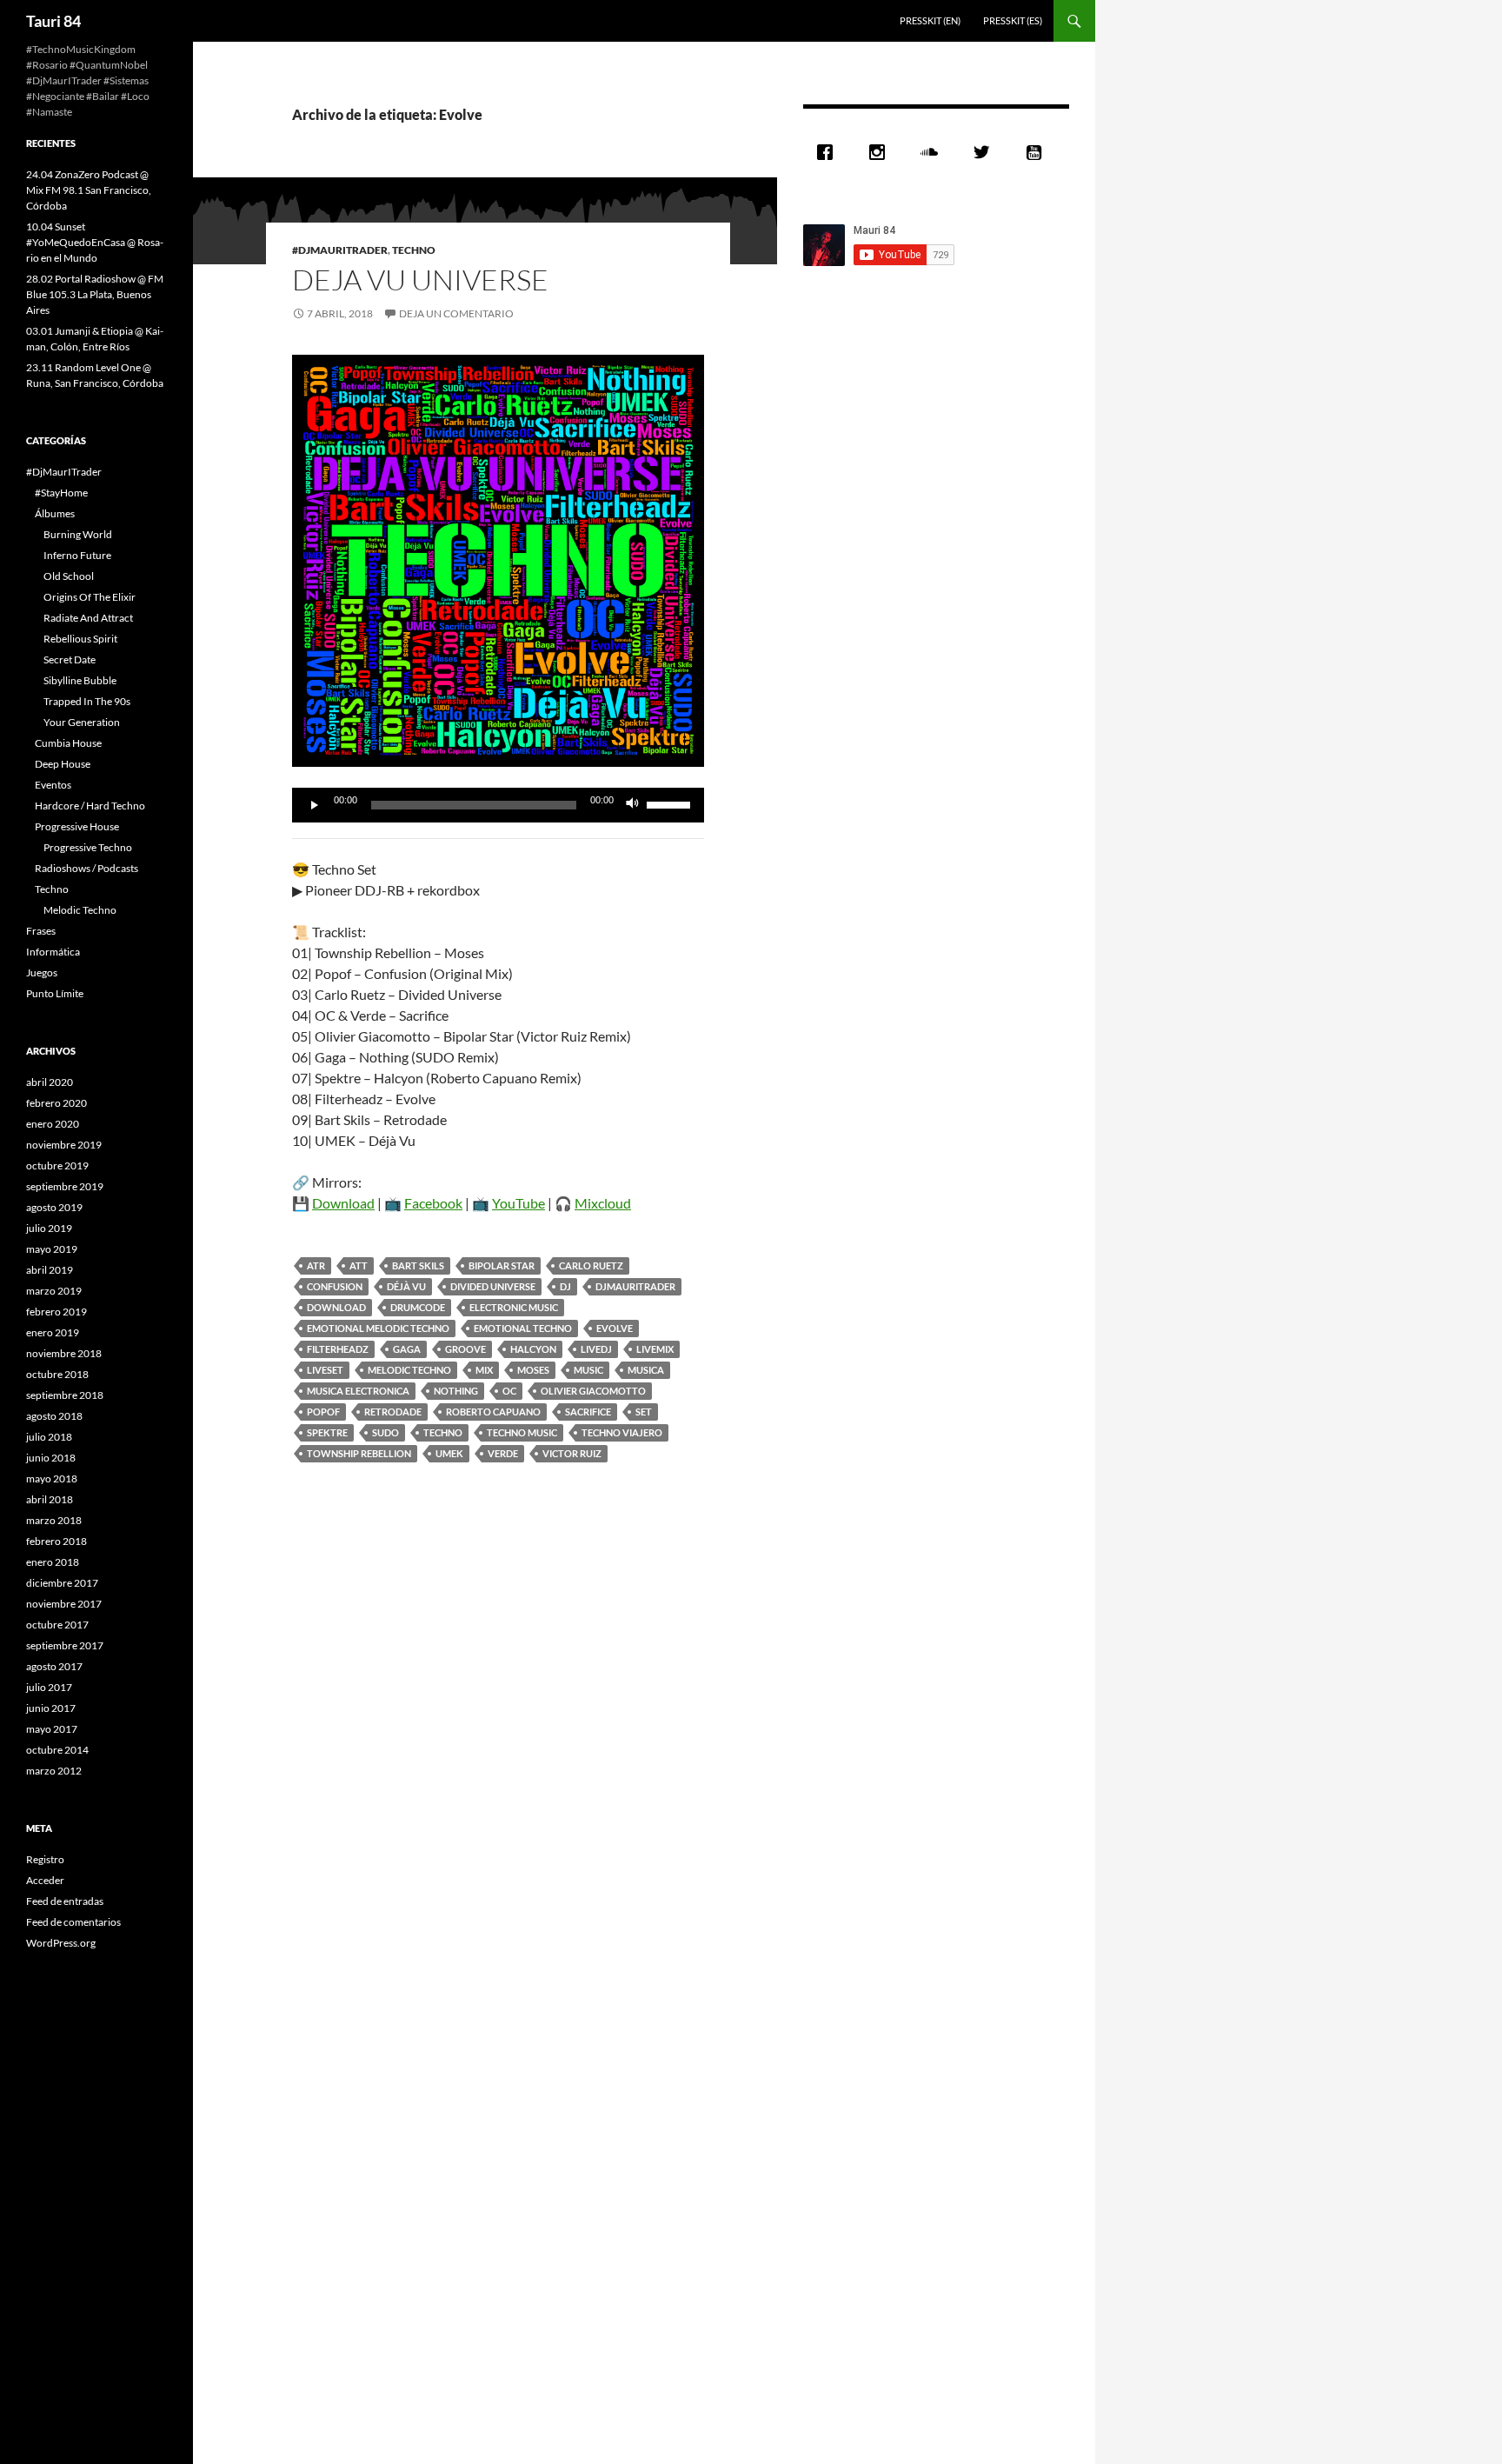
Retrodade (393, 1412)
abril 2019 (50, 1270)
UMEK (449, 1453)
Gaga (407, 1349)
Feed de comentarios (73, 1922)
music (588, 1370)
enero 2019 (53, 1332)
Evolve (615, 1328)
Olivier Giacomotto (593, 1391)
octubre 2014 (57, 1750)
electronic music (514, 1307)
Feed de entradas (65, 1901)
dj (565, 1286)
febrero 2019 (56, 1312)
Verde (503, 1453)
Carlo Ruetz (591, 1265)
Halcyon (533, 1349)
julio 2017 (49, 1687)
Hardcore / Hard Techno (90, 806)
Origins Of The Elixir (90, 597)
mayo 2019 (52, 1249)
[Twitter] (986, 152)
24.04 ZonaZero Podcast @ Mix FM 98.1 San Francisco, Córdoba (89, 190)
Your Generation (82, 722)
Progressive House (77, 826)
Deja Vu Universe (420, 280)
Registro (45, 1859)
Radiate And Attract (88, 618)
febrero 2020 (56, 1103)
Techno (414, 250)
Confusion (335, 1286)
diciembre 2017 (62, 1583)
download (336, 1307)
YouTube (518, 1203)
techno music (522, 1432)
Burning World (78, 534)
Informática (53, 952)
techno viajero (622, 1432)
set (644, 1412)
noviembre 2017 (64, 1604)
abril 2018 (50, 1499)
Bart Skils (418, 1265)
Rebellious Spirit (80, 639)
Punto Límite (55, 993)
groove (465, 1349)
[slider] (671, 803)
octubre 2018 (57, 1374)
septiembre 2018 (65, 1395)
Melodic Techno (80, 910)
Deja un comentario (456, 313)
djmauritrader (635, 1286)
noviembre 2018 (64, 1353)
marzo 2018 (54, 1520)
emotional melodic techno (378, 1328)
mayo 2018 (52, 1478)
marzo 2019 (54, 1291)
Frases (41, 931)
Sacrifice (588, 1412)
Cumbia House (68, 743)
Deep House (63, 764)
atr (316, 1265)
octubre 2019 (57, 1165)
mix (484, 1370)
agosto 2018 (54, 1416)
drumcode (418, 1307)
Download (343, 1203)
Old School (69, 576)
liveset (325, 1370)
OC (509, 1391)
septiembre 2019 (65, 1186)
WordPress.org (61, 1943)
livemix (655, 1349)
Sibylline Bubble (80, 680)
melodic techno (409, 1370)
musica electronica (358, 1391)
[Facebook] (829, 152)
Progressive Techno (88, 847)
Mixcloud (603, 1203)
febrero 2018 (56, 1541)
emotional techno (523, 1328)
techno (443, 1432)
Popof (323, 1412)
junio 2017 (51, 1708)
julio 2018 (49, 1437)
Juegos (42, 972)
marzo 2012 (54, 1771)
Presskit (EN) (930, 20)
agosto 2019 (54, 1207)
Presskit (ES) (1013, 20)
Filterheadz (338, 1349)
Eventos (53, 785)
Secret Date (70, 659)
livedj (596, 1349)
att (359, 1265)
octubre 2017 (57, 1625)
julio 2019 (49, 1228)
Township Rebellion (359, 1453)
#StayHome (61, 493)
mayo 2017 (52, 1729)
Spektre (327, 1432)
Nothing (456, 1391)
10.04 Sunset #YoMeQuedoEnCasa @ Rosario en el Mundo (95, 242)
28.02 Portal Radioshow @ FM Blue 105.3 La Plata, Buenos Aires (95, 294)
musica (646, 1370)
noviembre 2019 (64, 1145)
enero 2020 (53, 1124)
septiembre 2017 (65, 1645)
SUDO (385, 1432)
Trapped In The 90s (87, 701)
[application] (498, 805)
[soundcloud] (934, 152)
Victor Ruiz (572, 1453)
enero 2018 (53, 1562)
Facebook (433, 1203)
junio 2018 (51, 1458)
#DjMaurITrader (340, 250)
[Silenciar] (633, 805)
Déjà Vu (406, 1286)
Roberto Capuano (493, 1412)
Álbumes (55, 513)
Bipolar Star (502, 1265)
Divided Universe (493, 1286)
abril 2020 (50, 1082)
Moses (533, 1370)
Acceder (45, 1880)
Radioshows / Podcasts (86, 868)
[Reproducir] (315, 805)
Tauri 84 (53, 21)
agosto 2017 (54, 1666)
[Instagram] (881, 152)
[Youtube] (1038, 152)
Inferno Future (77, 555)
